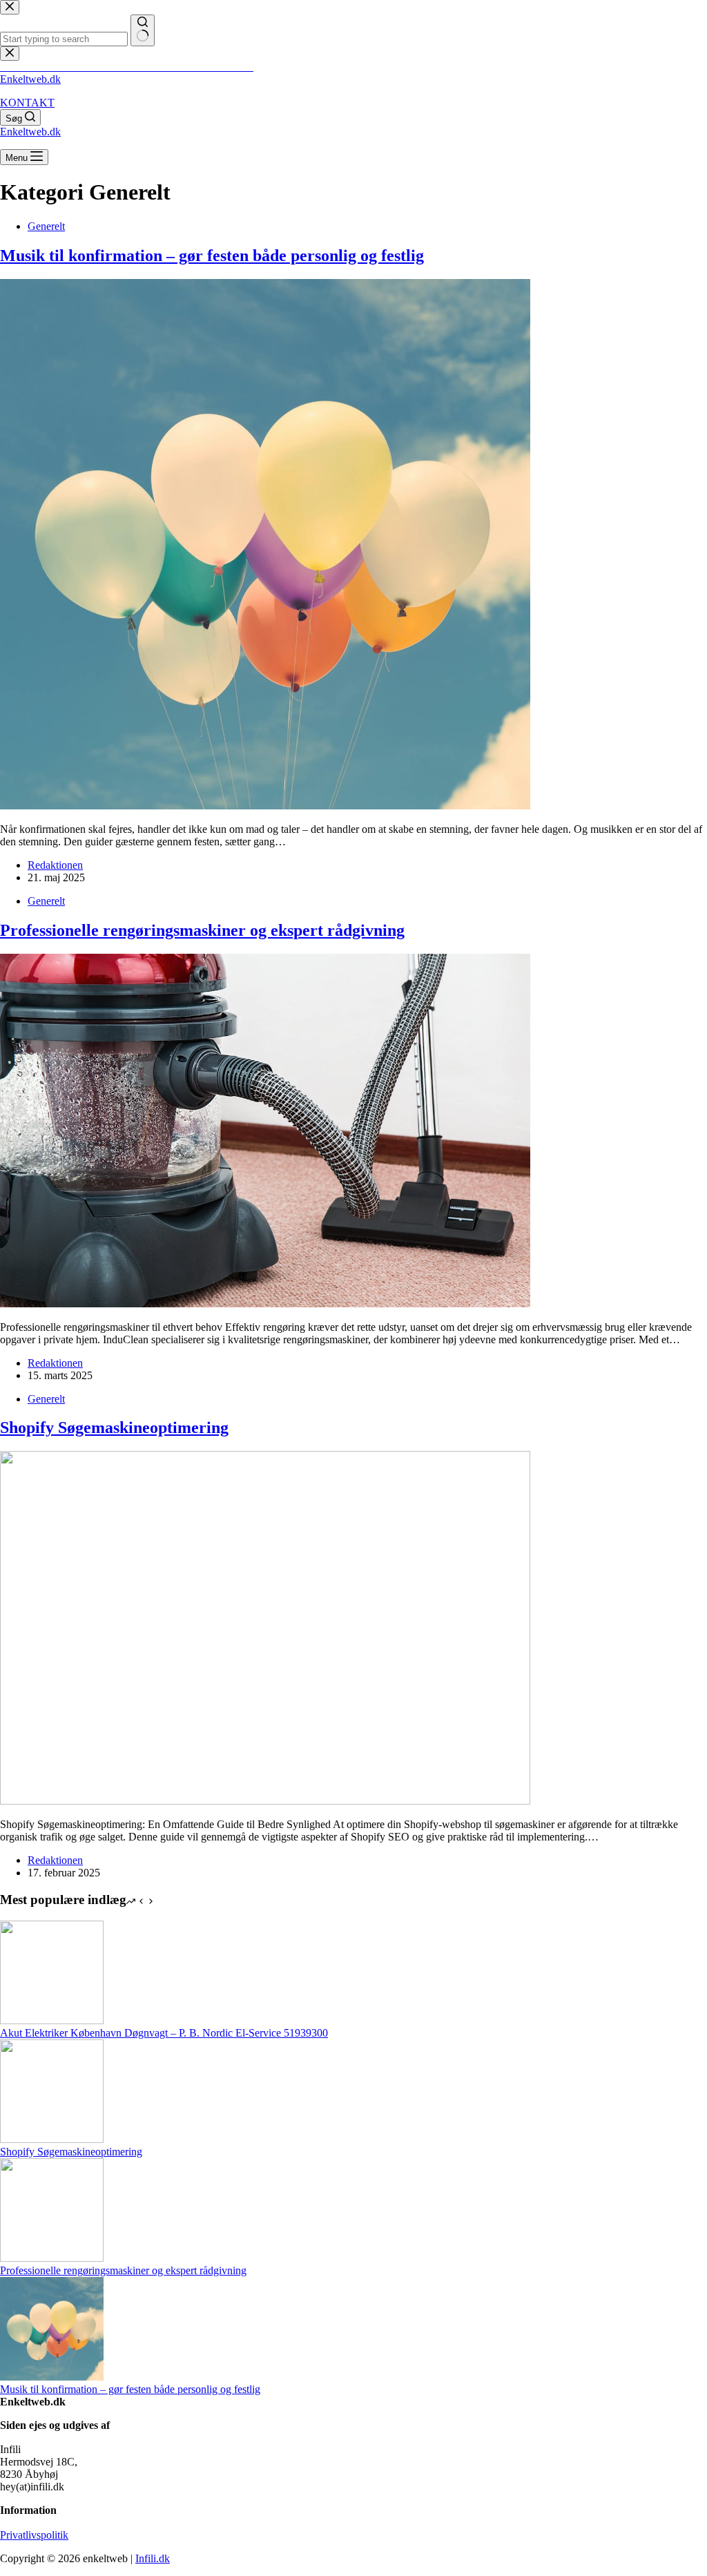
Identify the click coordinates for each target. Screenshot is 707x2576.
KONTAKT (27, 103)
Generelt (46, 226)
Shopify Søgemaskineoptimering (114, 1428)
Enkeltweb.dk (30, 79)
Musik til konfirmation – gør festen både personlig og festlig (212, 256)
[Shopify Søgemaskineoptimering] (265, 1801)
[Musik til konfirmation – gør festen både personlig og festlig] (265, 806)
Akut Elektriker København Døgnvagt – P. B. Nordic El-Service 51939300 (164, 2033)
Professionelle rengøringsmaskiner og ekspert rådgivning (202, 930)
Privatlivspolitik (34, 2535)
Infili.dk (153, 2558)
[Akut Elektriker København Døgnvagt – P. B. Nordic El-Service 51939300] (52, 2020)
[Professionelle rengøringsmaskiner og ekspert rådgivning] (265, 1304)
